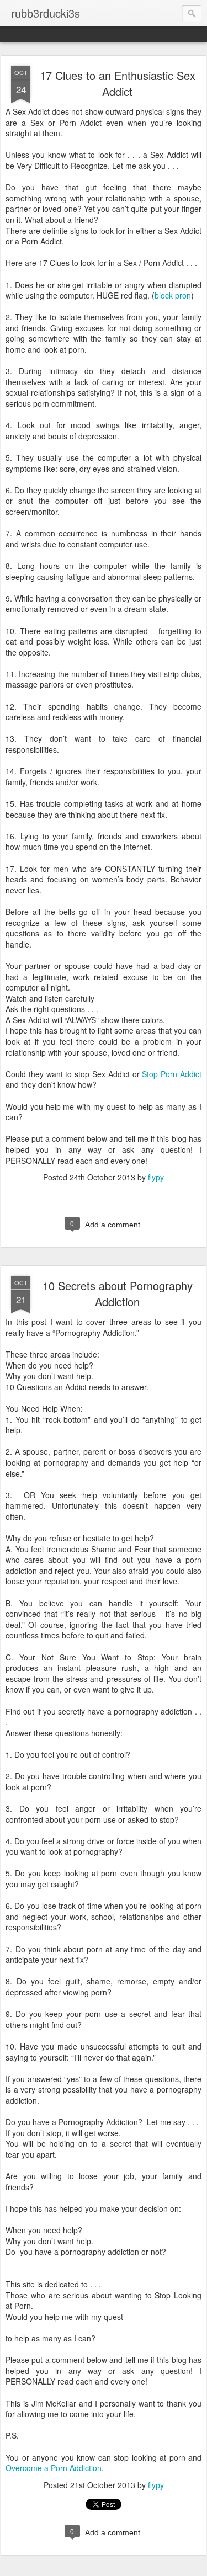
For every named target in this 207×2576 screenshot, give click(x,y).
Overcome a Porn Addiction (54, 2468)
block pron (173, 295)
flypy (156, 1177)
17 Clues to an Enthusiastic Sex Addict (118, 83)
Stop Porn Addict (172, 1074)
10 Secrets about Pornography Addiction (118, 1294)
